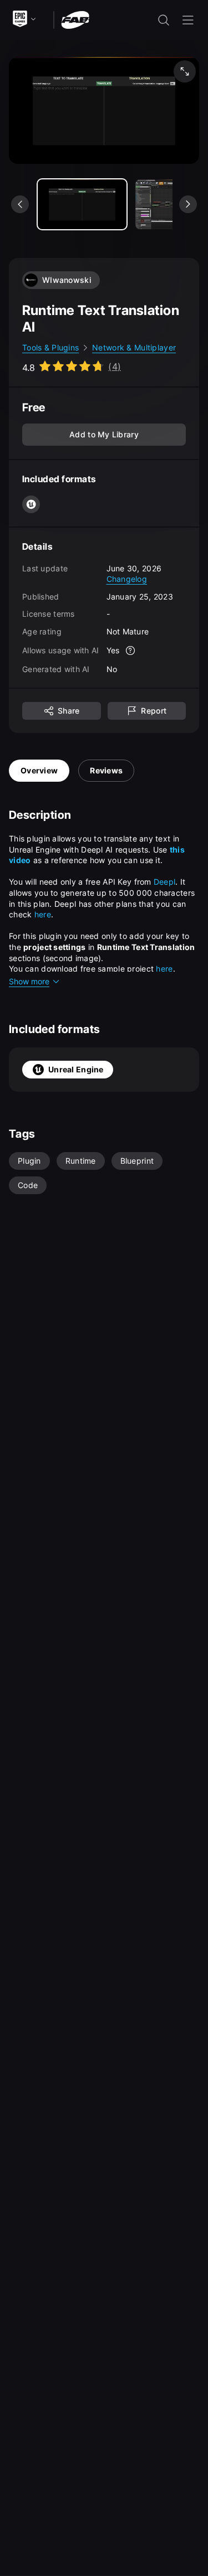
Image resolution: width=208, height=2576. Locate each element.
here (43, 914)
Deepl (164, 882)
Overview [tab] (39, 770)
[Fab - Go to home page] (75, 19)
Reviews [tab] (106, 770)
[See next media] (188, 204)
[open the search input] (164, 20)
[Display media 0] (82, 204)
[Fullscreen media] (185, 71)
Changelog (127, 579)
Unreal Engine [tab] (76, 1069)
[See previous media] (20, 204)
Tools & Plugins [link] (50, 347)
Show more (29, 981)
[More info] (130, 651)
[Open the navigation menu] (188, 20)
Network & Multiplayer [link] (134, 347)
